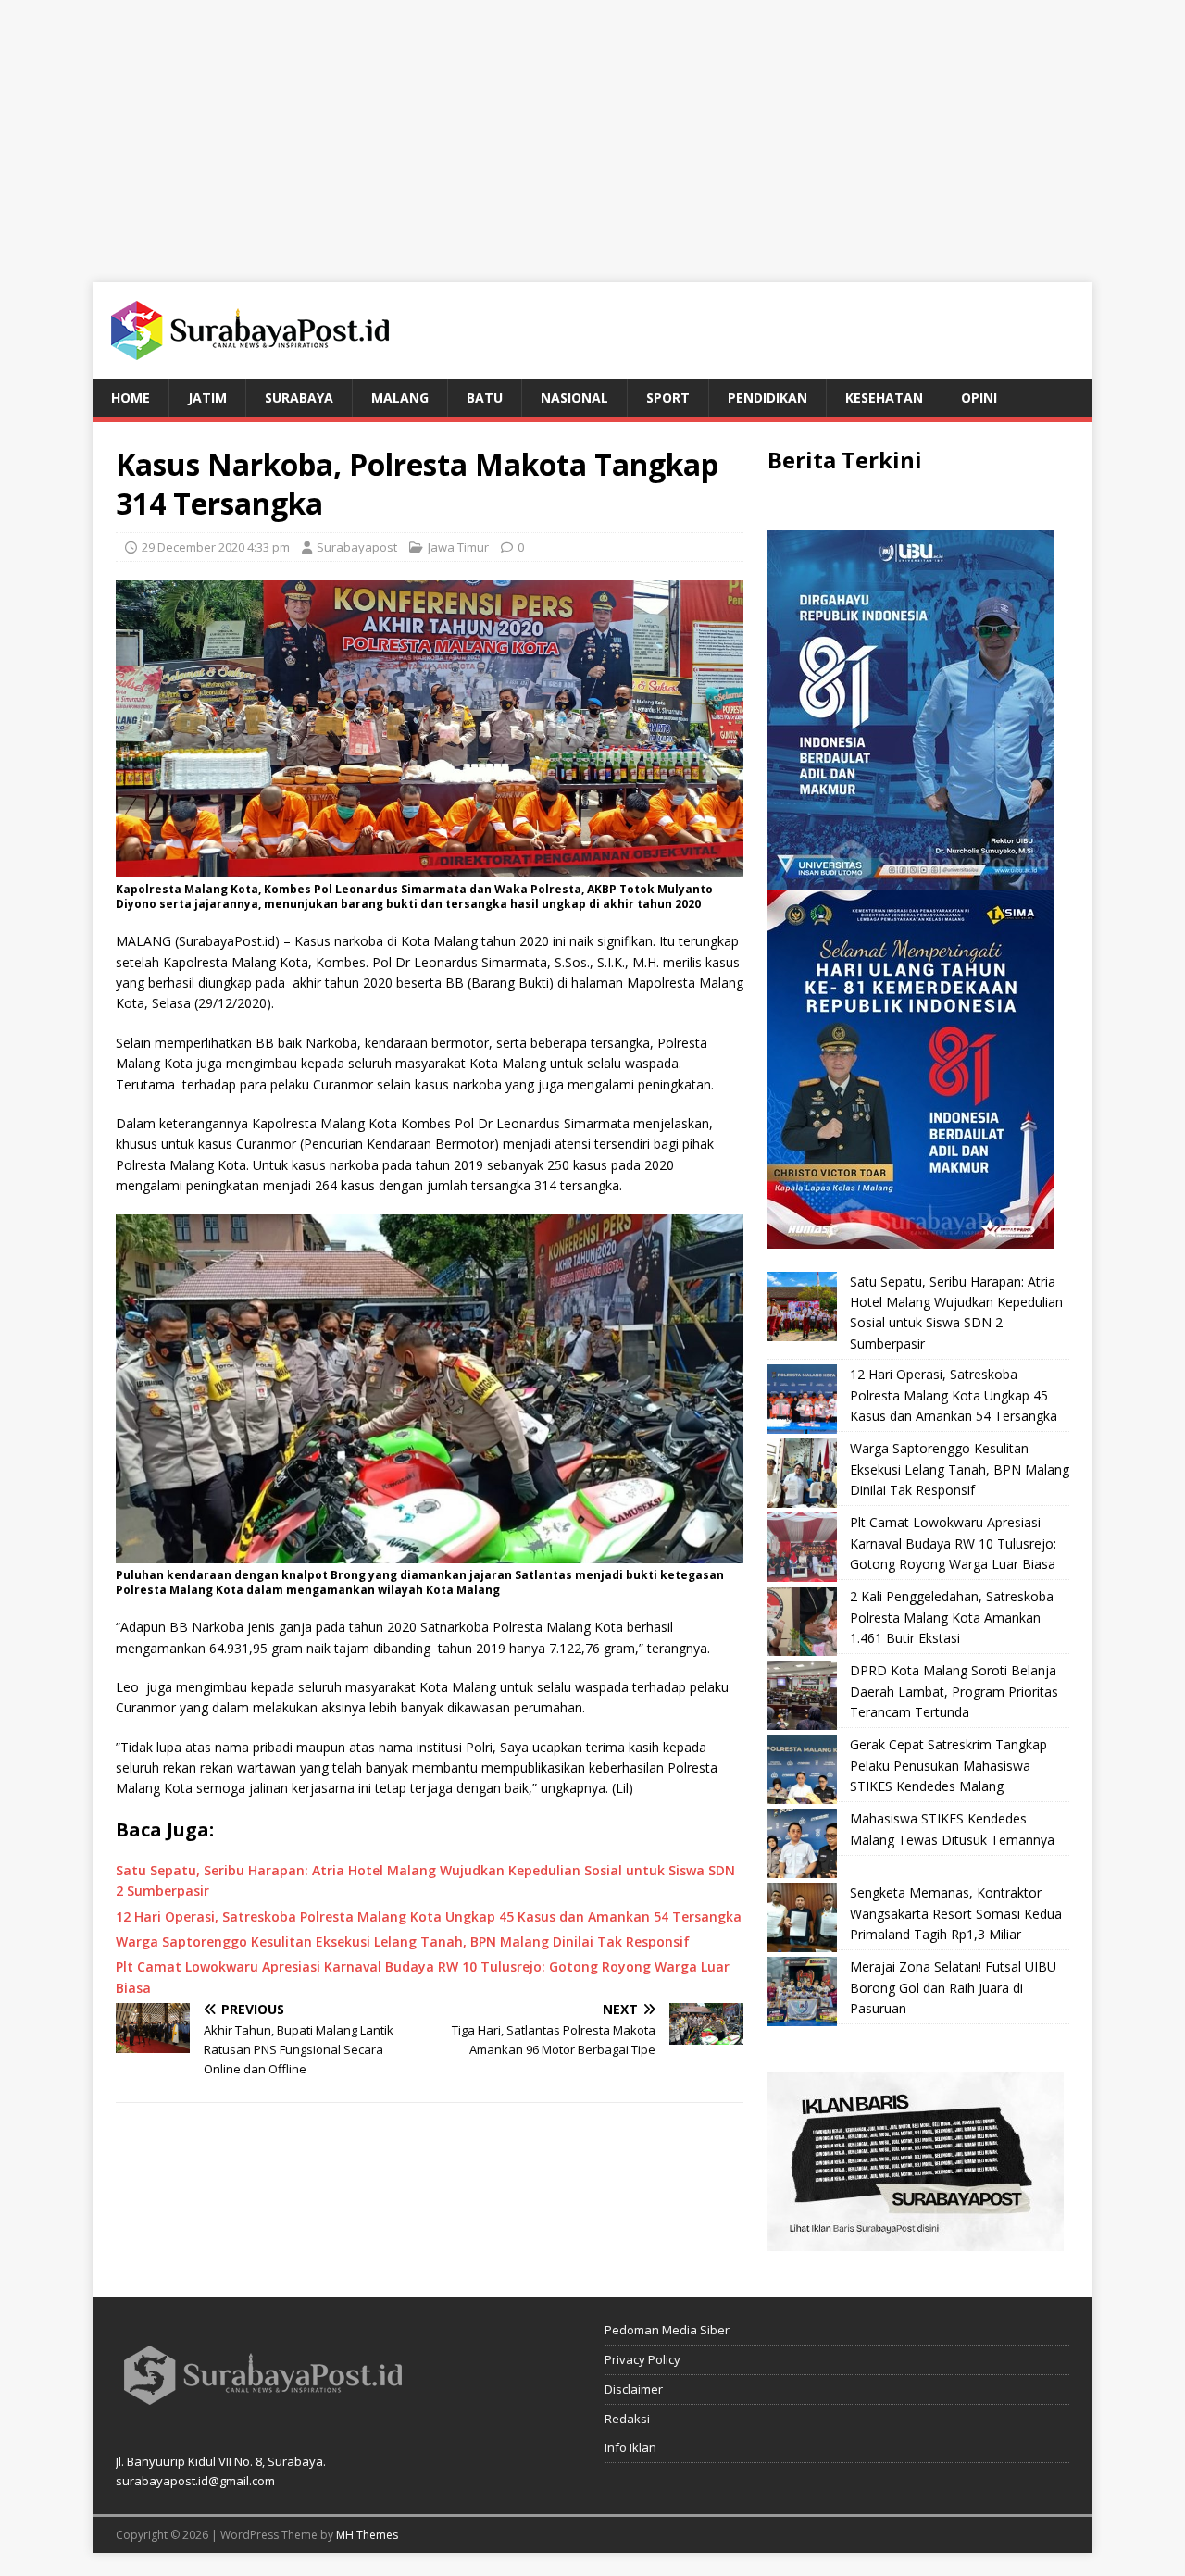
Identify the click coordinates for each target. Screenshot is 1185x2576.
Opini (979, 398)
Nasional (574, 398)
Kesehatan (884, 398)
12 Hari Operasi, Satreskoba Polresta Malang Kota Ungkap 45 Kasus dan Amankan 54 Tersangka (954, 1395)
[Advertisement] (592, 130)
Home (131, 398)
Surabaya (299, 398)
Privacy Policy (642, 2359)
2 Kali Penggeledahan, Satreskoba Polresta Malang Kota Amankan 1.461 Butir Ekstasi (952, 1617)
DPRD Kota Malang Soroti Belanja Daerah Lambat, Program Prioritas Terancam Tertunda (954, 1691)
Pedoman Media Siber (667, 2330)
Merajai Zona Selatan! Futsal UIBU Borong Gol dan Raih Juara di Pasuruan (953, 1987)
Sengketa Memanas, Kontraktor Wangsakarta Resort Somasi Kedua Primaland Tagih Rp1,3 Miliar (956, 1913)
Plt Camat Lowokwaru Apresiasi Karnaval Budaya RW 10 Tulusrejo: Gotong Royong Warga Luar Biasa (953, 1543)
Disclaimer (634, 2389)
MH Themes (367, 2535)
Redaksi (627, 2419)
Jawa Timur (458, 547)
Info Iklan (630, 2447)
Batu (485, 398)
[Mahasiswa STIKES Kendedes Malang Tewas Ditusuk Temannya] (802, 1843)
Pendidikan (767, 398)
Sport (668, 398)
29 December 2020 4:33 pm (216, 547)
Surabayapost (357, 547)
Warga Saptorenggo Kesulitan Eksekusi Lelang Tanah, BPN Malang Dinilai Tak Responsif (960, 1469)
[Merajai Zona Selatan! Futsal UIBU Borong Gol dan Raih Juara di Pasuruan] (802, 1991)
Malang (400, 398)
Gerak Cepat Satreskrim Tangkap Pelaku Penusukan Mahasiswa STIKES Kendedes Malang (948, 1765)
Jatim (207, 398)
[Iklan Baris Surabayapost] (916, 2240)
